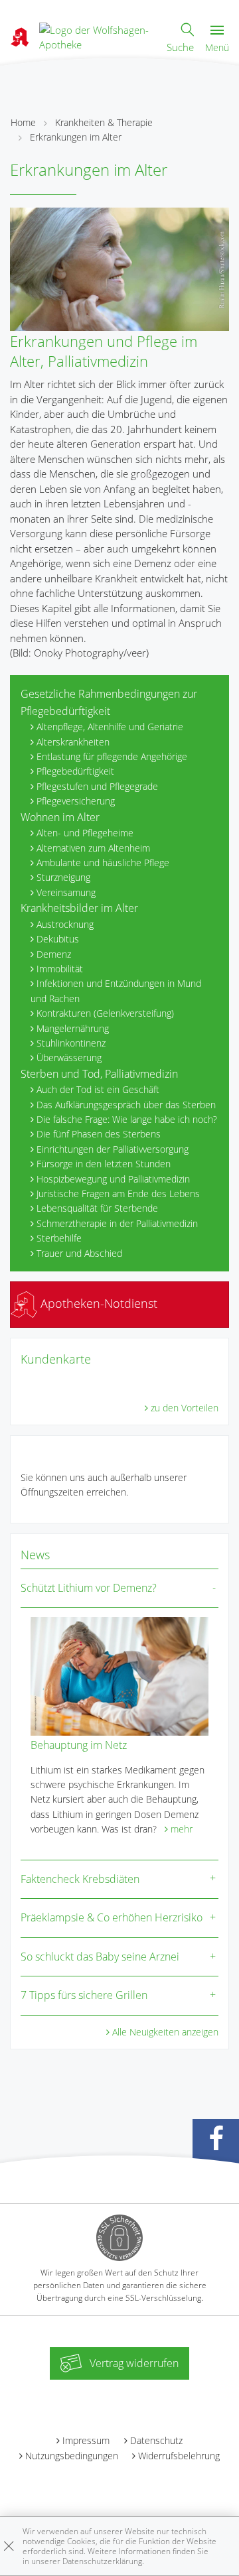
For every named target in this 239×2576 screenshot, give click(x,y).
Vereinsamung (66, 892)
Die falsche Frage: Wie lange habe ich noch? (127, 1119)
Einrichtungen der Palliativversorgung (113, 1149)
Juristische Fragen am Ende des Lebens (118, 1193)
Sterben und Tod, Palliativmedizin (99, 1074)
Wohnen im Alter (60, 817)
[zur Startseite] (97, 36)
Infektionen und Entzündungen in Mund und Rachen (116, 991)
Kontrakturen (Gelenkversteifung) (105, 1013)
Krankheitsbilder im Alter (79, 908)
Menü (217, 47)
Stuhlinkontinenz (71, 1043)
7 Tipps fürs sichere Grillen (84, 1995)
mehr (182, 1829)
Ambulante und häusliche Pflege (103, 863)
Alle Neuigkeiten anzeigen (165, 2032)
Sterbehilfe (59, 1238)
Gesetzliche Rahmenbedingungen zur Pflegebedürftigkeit (109, 702)
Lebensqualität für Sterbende (97, 1208)
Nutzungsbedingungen (72, 2456)
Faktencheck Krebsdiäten (80, 1879)
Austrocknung (65, 924)
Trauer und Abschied (79, 1253)
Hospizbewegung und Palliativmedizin (113, 1179)
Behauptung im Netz (79, 1745)
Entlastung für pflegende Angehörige (112, 756)
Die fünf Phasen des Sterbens (99, 1134)
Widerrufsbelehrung (179, 2456)
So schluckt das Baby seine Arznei (100, 1957)
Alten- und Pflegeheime (85, 833)
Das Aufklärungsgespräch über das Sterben (126, 1105)
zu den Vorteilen (185, 1408)
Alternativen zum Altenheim (93, 848)
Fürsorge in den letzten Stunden (104, 1164)
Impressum (86, 2440)
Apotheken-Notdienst (97, 1303)
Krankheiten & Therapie (104, 122)
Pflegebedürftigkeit (75, 771)
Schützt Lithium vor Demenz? (89, 1588)
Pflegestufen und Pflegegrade (97, 786)
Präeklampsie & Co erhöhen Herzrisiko (112, 1917)
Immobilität (60, 969)
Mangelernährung (73, 1028)
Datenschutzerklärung (102, 2561)
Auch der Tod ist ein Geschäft (98, 1089)
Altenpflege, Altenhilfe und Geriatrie (110, 727)
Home (23, 122)
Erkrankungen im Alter (76, 137)
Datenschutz (156, 2440)
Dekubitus (58, 939)
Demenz (54, 954)
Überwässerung (69, 1058)
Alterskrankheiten (73, 742)
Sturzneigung (63, 877)
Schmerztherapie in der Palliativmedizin (117, 1223)
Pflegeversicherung (76, 801)
